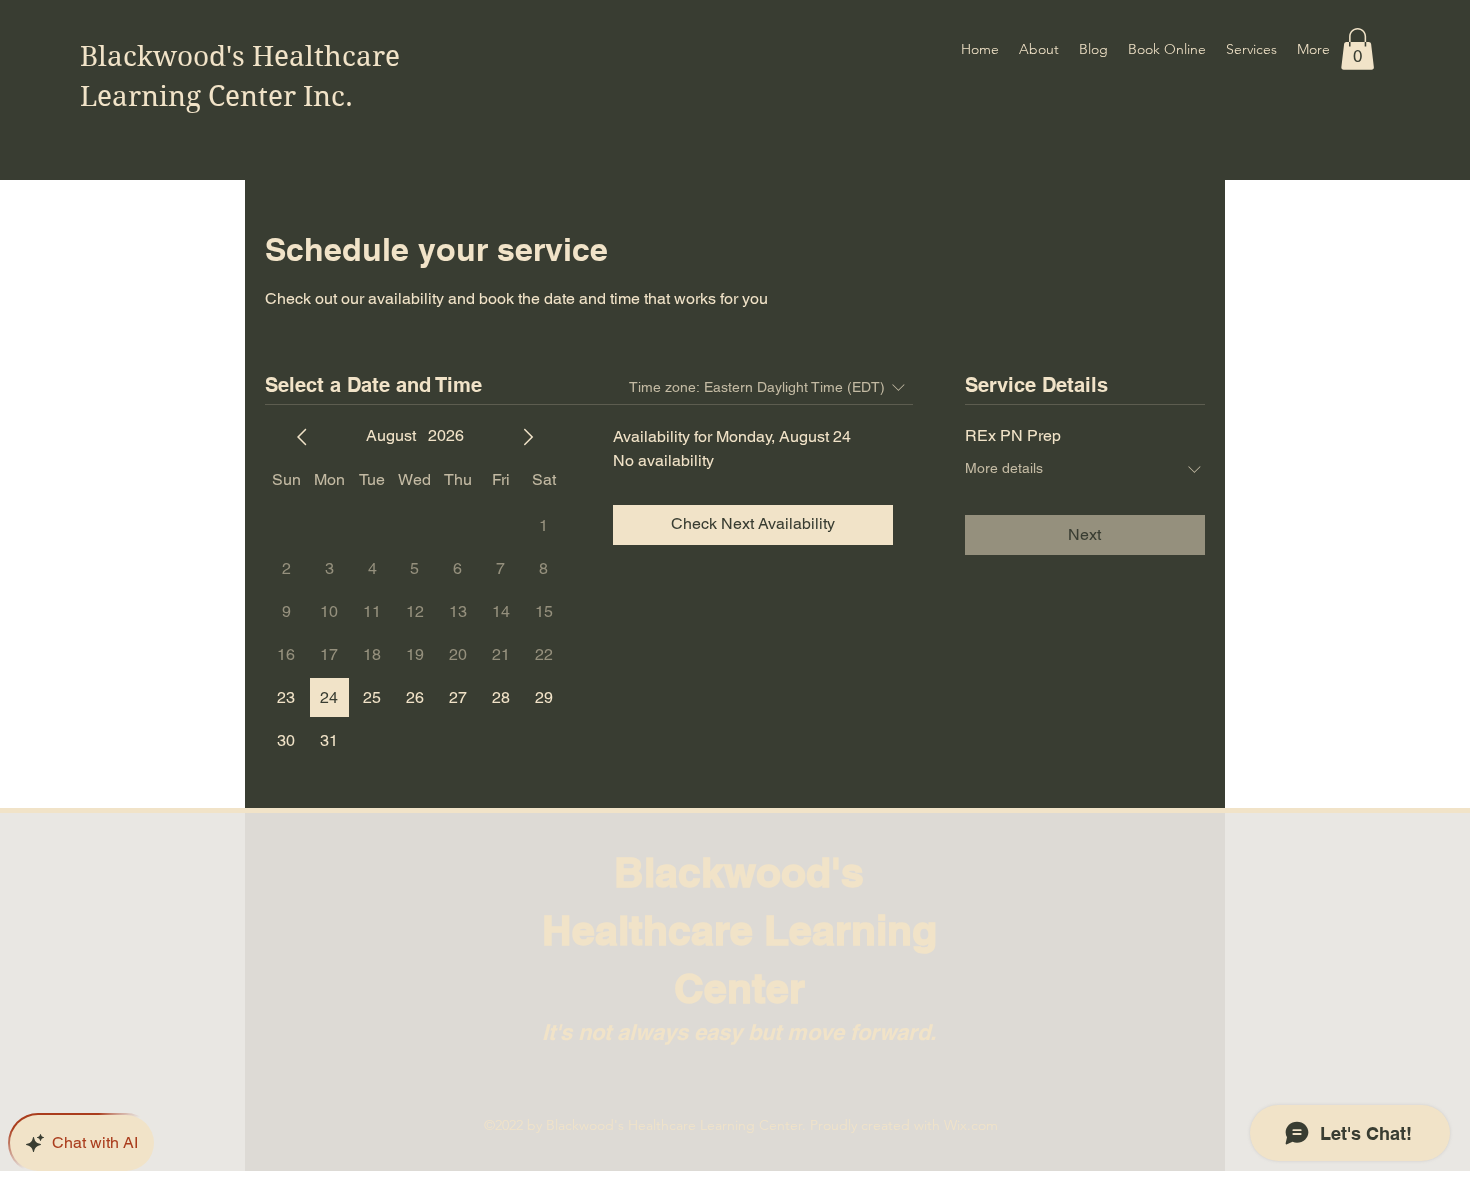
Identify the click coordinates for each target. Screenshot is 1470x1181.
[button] (1357, 49)
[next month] (528, 437)
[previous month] (302, 437)
